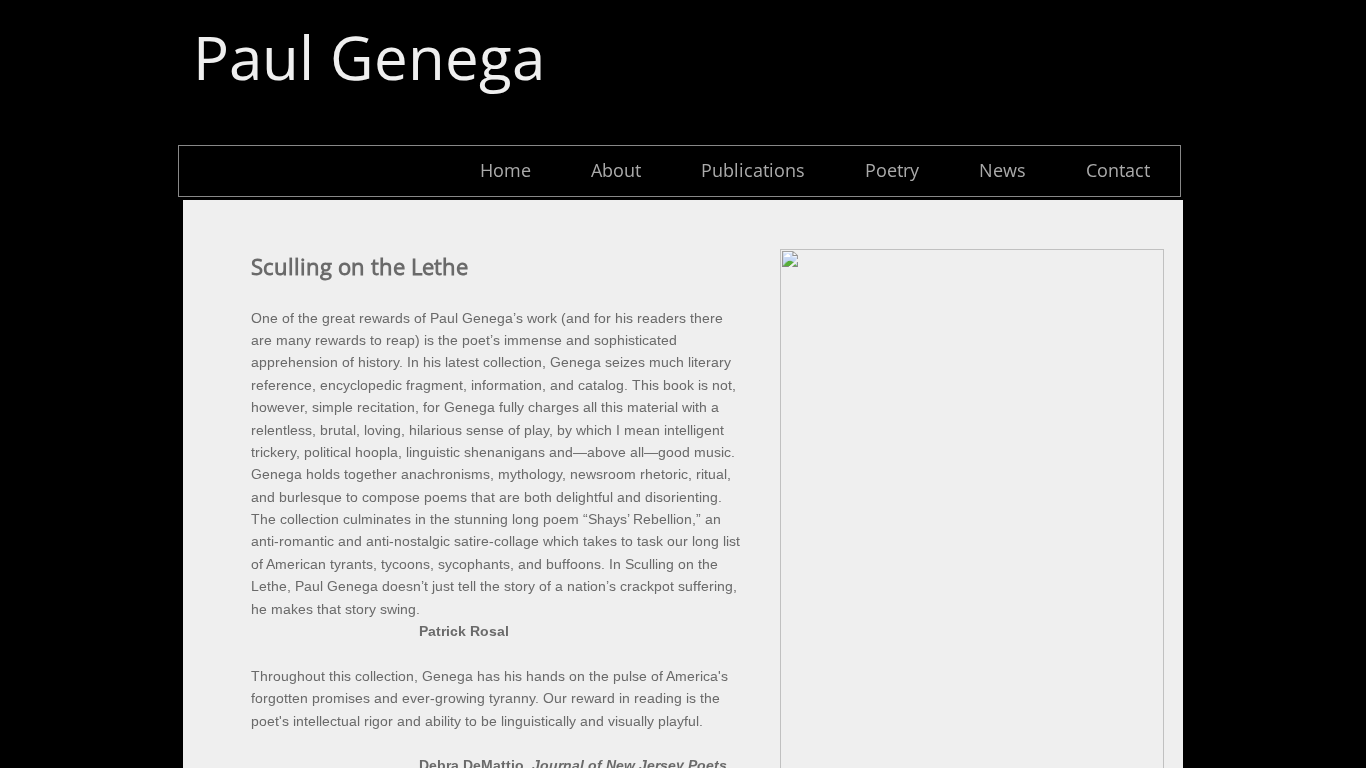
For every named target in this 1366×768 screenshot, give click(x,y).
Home (505, 170)
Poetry (892, 170)
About (616, 170)
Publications (753, 170)
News (1002, 170)
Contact (1118, 170)
